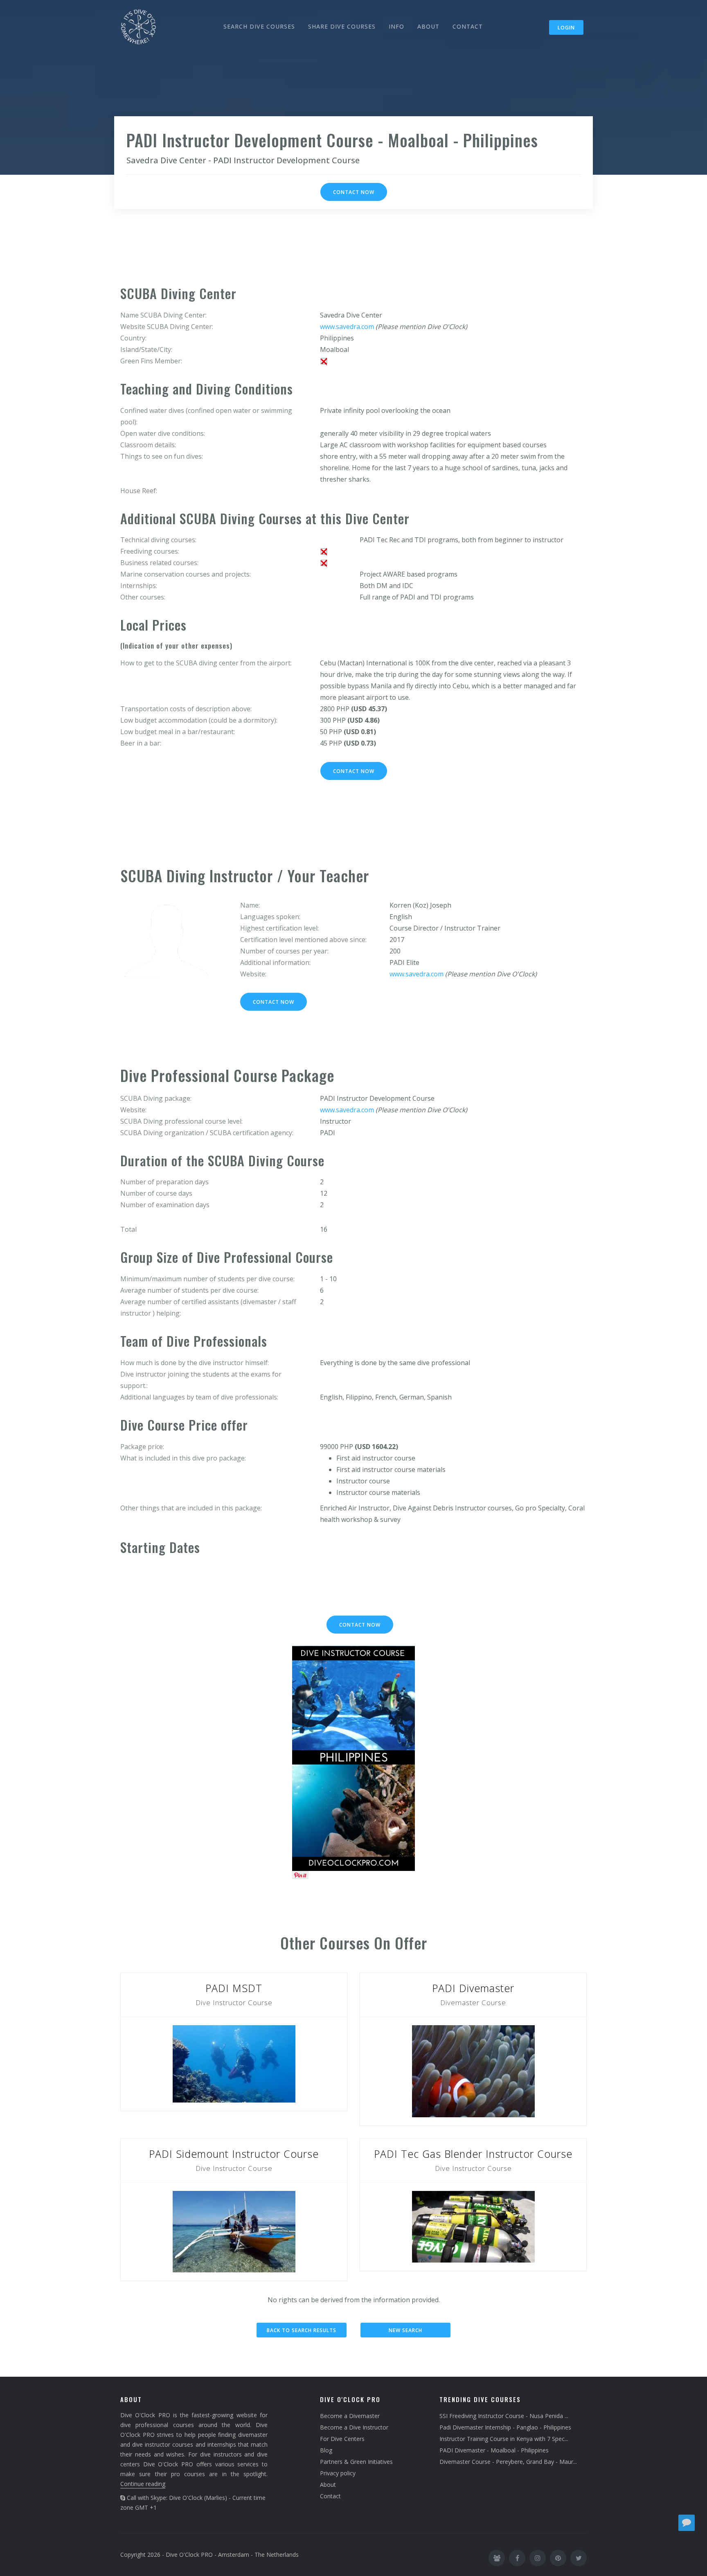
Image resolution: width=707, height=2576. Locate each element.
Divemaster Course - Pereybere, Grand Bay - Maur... (508, 2462)
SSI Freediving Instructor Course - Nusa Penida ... (504, 2416)
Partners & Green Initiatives (356, 2462)
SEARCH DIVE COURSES (259, 26)
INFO (396, 26)
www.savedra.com (347, 327)
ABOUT (428, 26)
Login (566, 28)
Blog (326, 2450)
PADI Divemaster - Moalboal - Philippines (494, 2450)
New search (405, 2330)
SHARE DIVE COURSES (342, 26)
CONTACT (468, 26)
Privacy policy (338, 2473)
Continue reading (143, 2484)
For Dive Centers (342, 2439)
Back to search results (302, 2330)
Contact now (354, 192)
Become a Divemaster (350, 2416)
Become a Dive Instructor (354, 2427)
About (328, 2485)
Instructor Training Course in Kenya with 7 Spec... (504, 2439)
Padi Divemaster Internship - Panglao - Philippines (505, 2427)
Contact (330, 2496)
